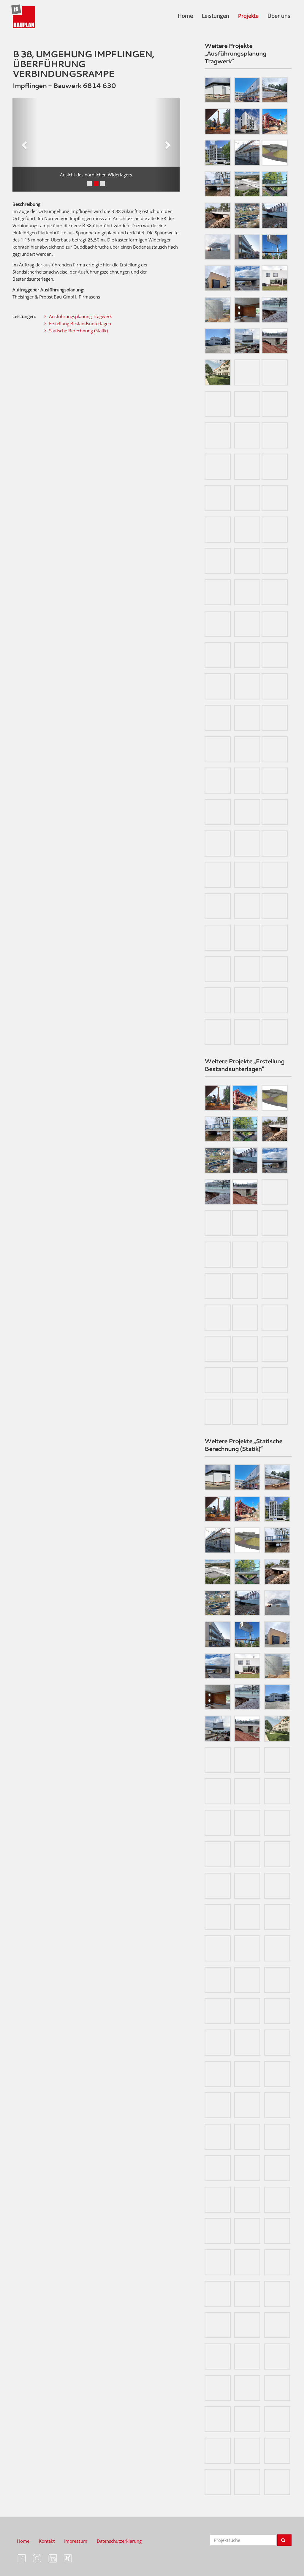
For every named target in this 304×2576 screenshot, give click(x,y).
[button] (25, 145)
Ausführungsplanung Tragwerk (80, 316)
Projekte (248, 16)
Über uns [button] (279, 16)
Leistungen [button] (216, 16)
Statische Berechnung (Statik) (78, 331)
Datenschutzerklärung (119, 2541)
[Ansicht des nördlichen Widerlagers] (96, 145)
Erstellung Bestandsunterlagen (80, 323)
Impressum (76, 2541)
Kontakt (47, 2541)
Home (185, 16)
